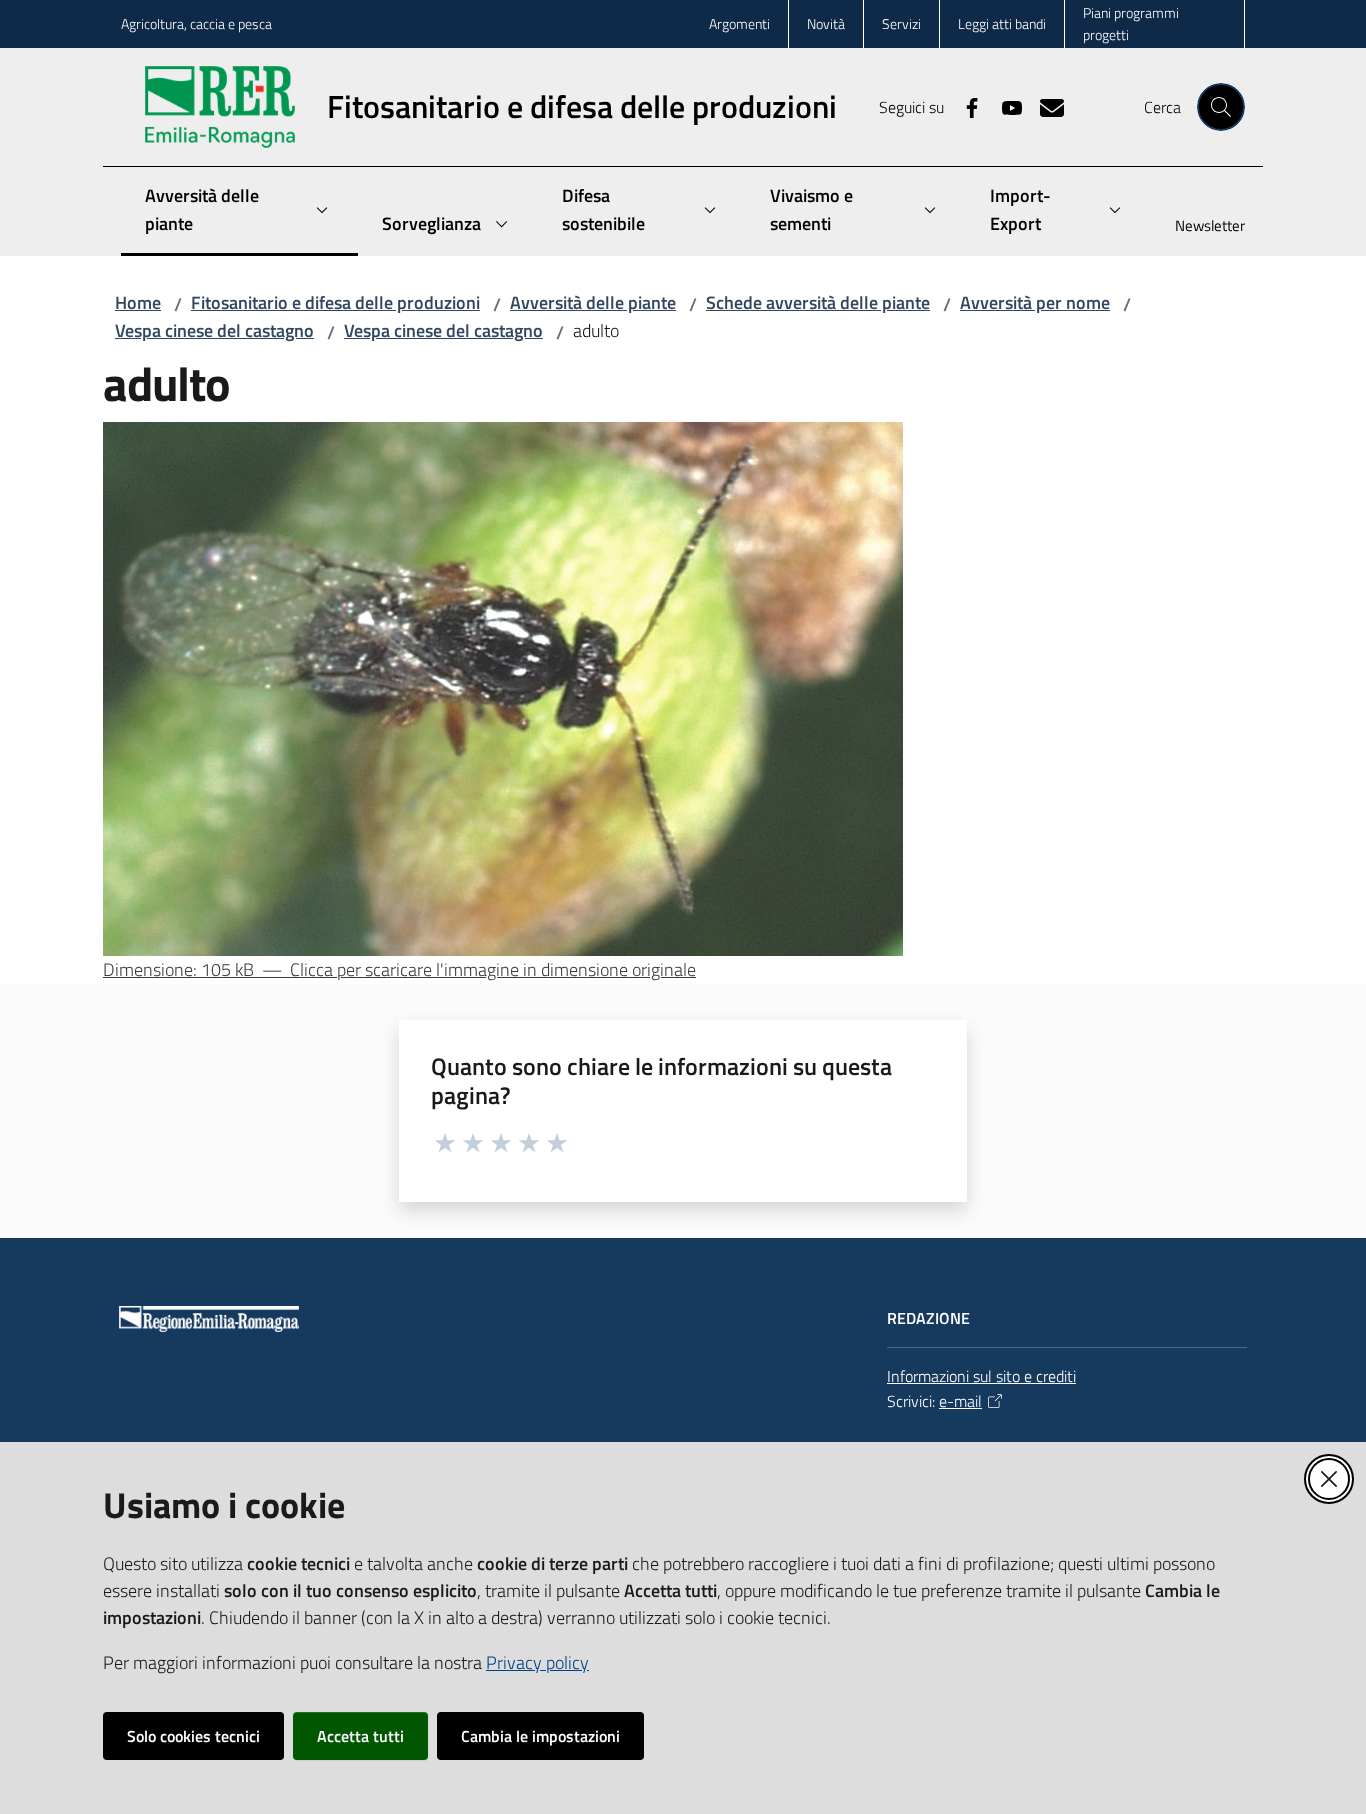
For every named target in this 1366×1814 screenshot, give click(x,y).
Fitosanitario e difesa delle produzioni (335, 302)
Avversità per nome (1035, 302)
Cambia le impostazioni (540, 1736)
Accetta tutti (360, 1736)
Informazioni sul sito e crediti (981, 1376)
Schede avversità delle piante (818, 302)
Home (138, 302)
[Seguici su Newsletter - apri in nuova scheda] (1044, 106)
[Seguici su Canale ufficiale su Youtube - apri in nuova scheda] (1004, 106)
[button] (1221, 107)
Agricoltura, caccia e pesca (196, 23)
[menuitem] (1198, 227)
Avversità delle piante (593, 302)
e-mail (960, 1401)
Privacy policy (537, 1662)
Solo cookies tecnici (193, 1736)
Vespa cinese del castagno (214, 330)
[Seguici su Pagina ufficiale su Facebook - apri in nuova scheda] (964, 106)
